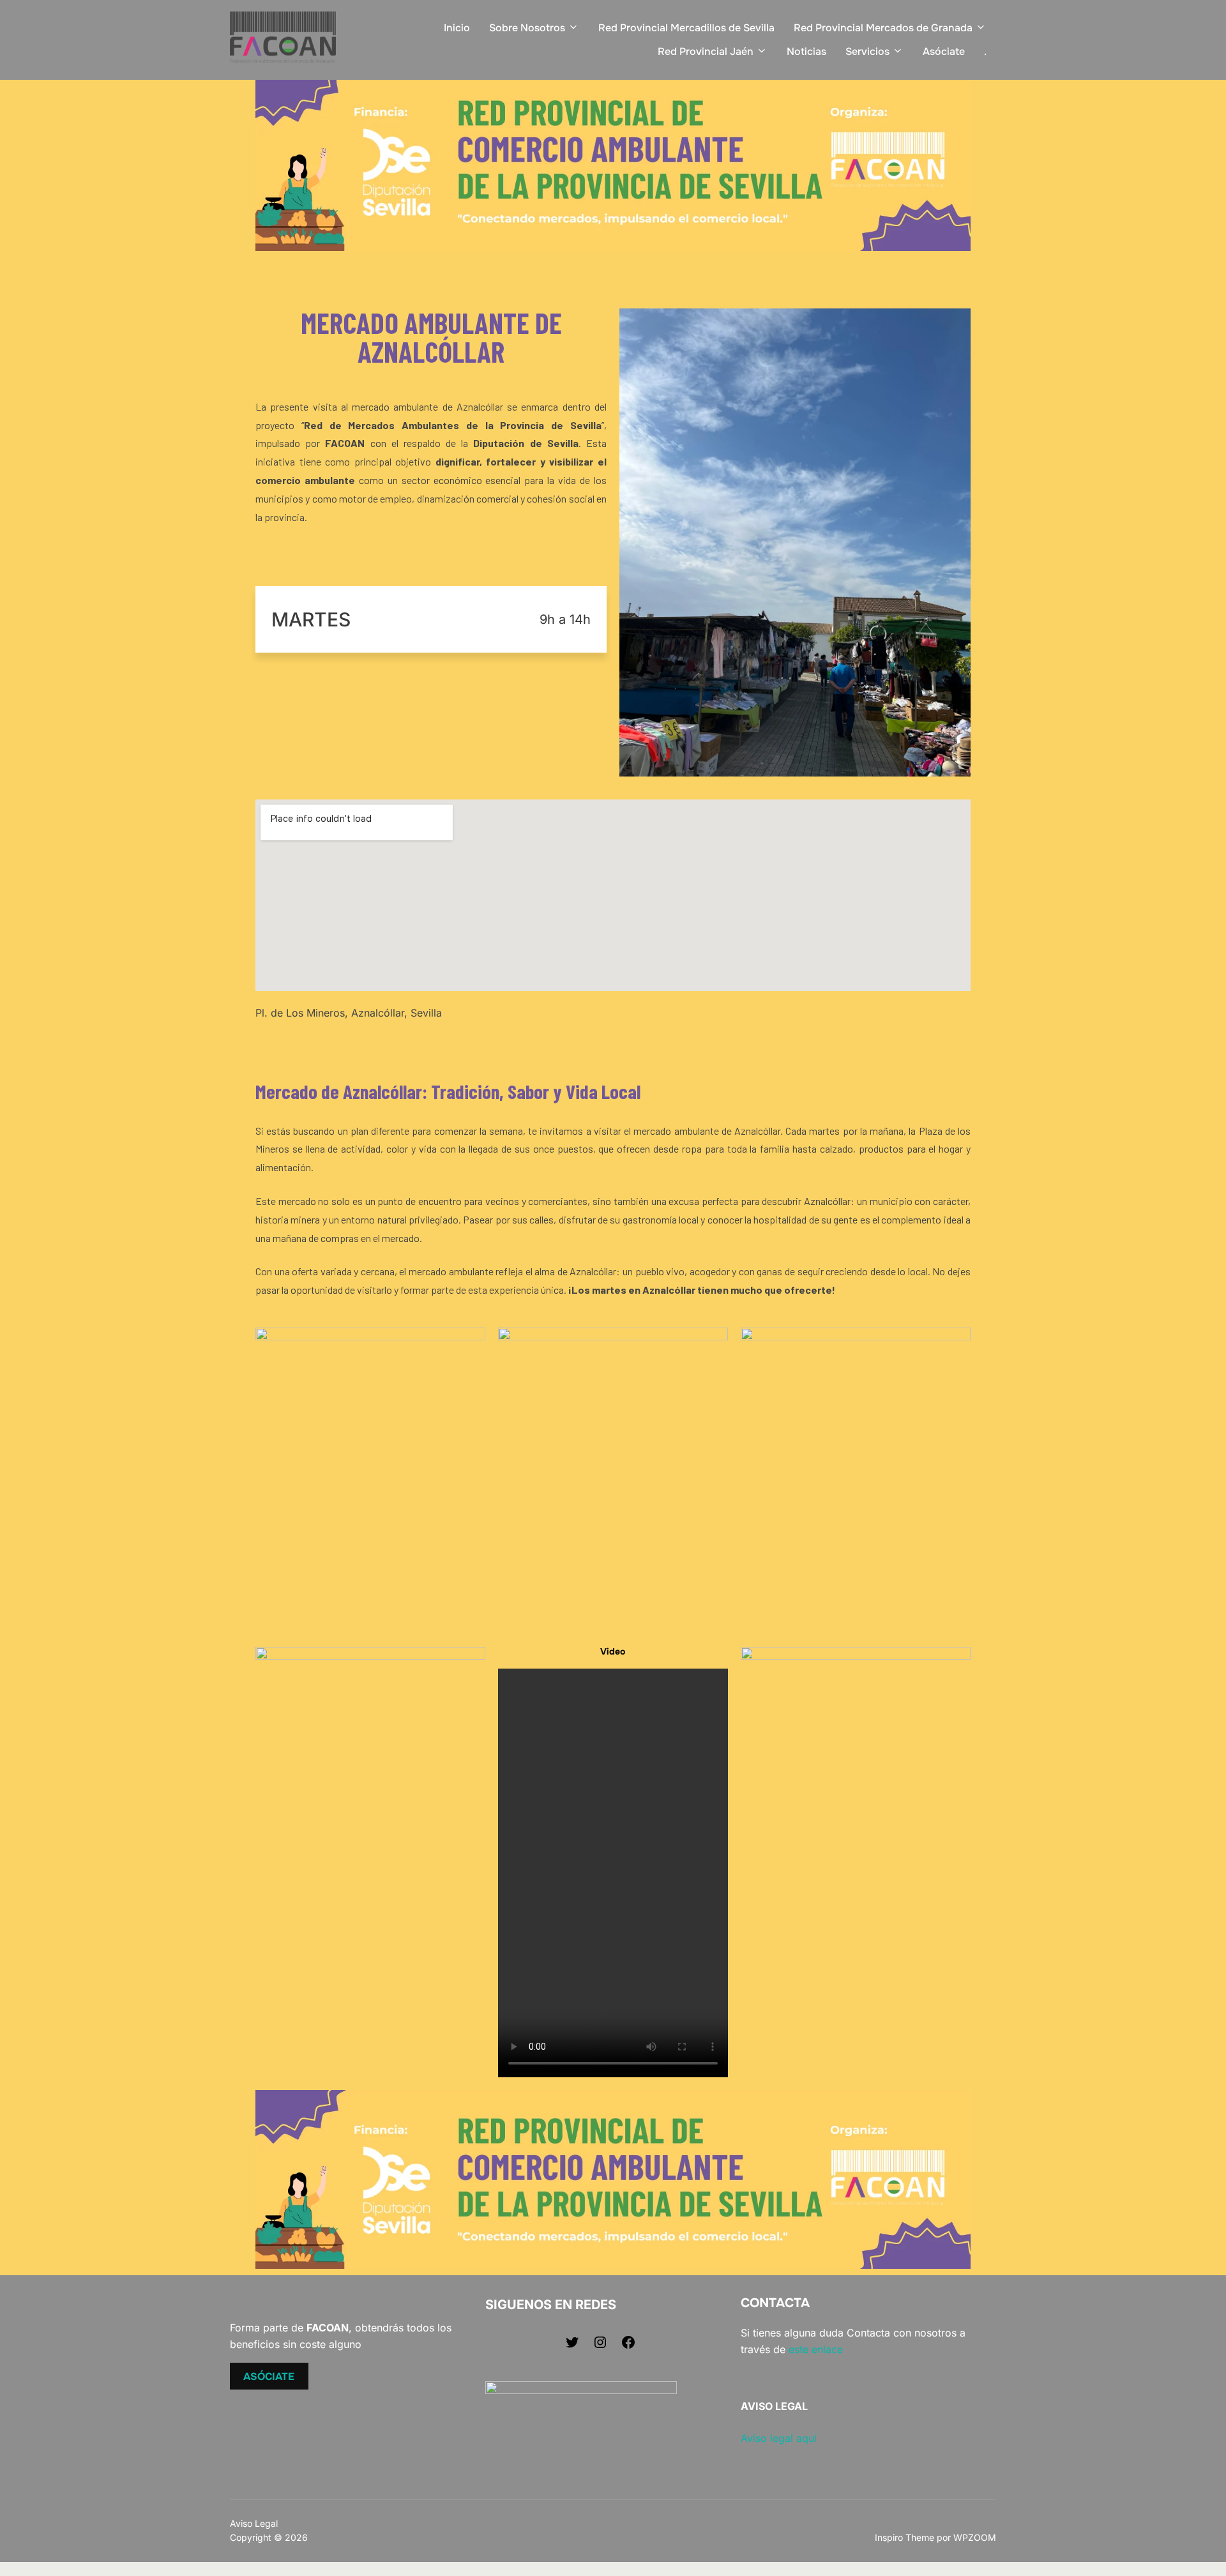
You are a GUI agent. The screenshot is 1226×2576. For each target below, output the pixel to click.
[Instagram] (600, 2346)
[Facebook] (628, 2346)
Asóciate (944, 51)
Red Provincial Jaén (706, 51)
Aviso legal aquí (779, 2438)
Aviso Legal (254, 2523)
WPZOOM (975, 2537)
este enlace (816, 2349)
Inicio (457, 28)
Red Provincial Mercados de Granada (883, 28)
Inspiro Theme (904, 2537)
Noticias (806, 51)
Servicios (867, 51)
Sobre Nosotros (527, 28)
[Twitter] (572, 2346)
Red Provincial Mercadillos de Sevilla (686, 28)
